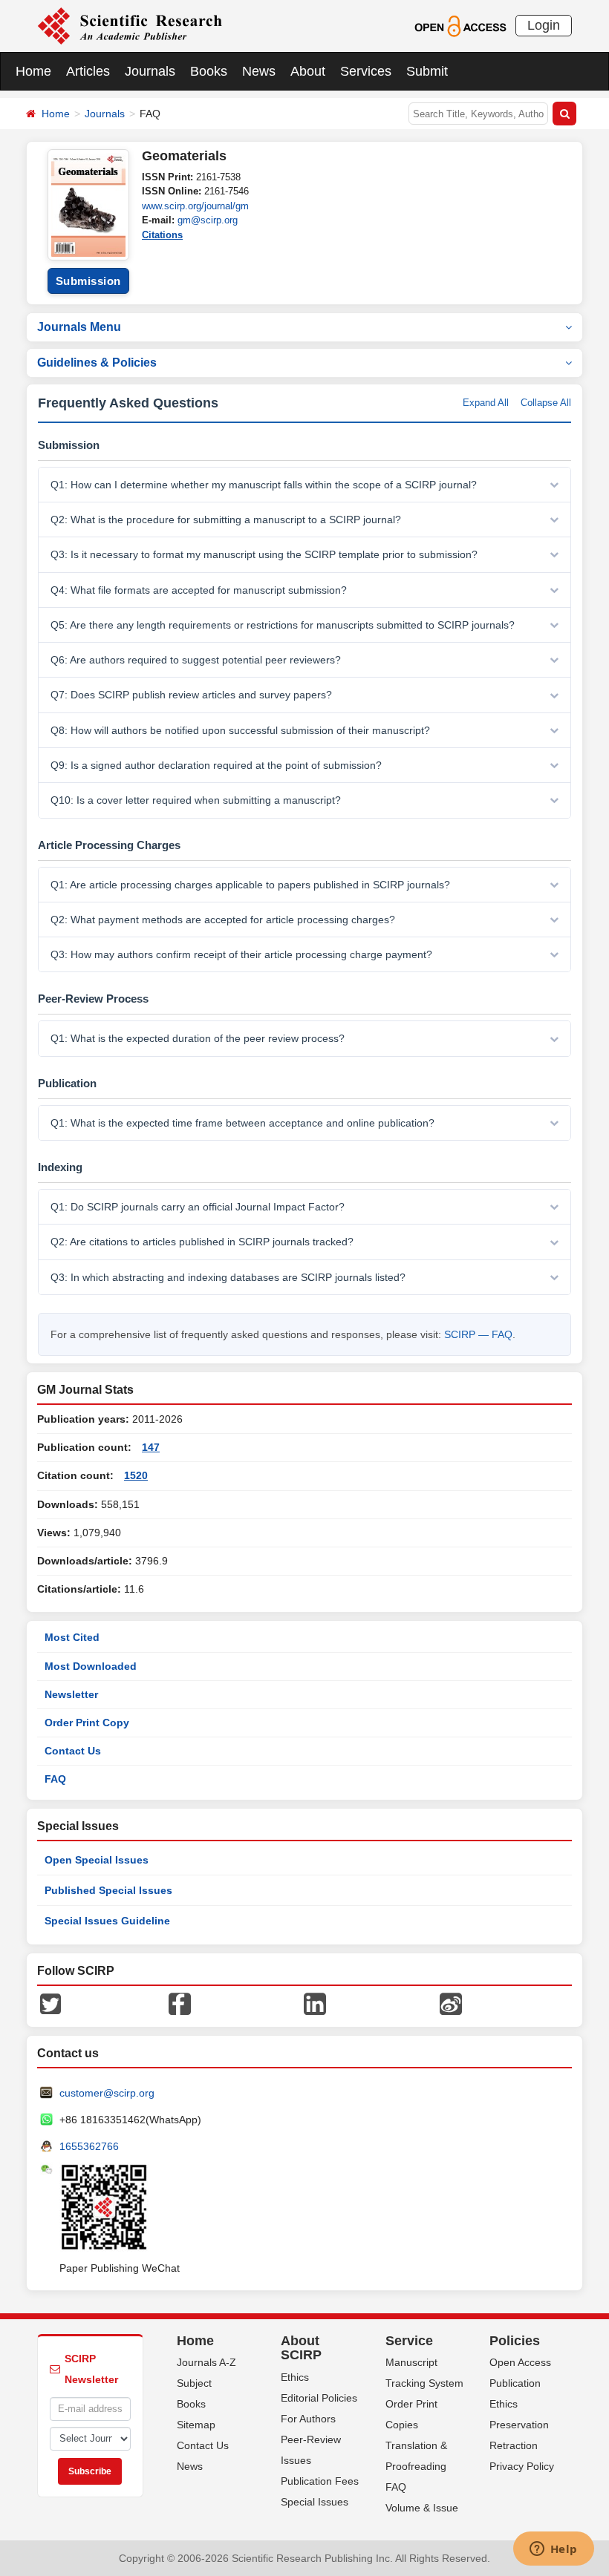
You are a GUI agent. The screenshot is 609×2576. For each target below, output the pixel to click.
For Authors (308, 2419)
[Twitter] (51, 2002)
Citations (162, 235)
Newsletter (71, 1694)
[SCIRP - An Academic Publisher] (130, 25)
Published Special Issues (108, 1890)
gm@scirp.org (208, 220)
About (308, 71)
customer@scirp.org (107, 2093)
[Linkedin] (315, 2002)
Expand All (486, 403)
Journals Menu (79, 327)
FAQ (55, 1779)
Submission (88, 281)
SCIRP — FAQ (478, 1334)
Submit (427, 71)
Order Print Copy (87, 1723)
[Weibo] (451, 2002)
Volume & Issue (422, 2508)
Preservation (519, 2425)
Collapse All (546, 403)
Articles (88, 71)
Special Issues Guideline (107, 1921)
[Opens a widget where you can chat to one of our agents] (553, 2550)
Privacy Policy (522, 2466)
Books (209, 71)
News (259, 71)
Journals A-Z (206, 2362)
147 (151, 1447)
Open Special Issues (97, 1860)
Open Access (520, 2362)
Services (366, 71)
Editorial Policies (319, 2398)
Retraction (514, 2445)
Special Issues (315, 2502)
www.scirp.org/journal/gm (195, 206)
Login (544, 25)
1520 (136, 1475)
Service (409, 2341)
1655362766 (89, 2146)
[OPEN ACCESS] (460, 25)
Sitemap (196, 2425)
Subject (194, 2383)
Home (33, 71)
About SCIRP (301, 2348)
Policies (515, 2341)
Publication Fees (320, 2481)
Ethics (295, 2377)
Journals (150, 71)
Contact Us (73, 1751)
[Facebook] (180, 2002)
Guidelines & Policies (97, 363)
